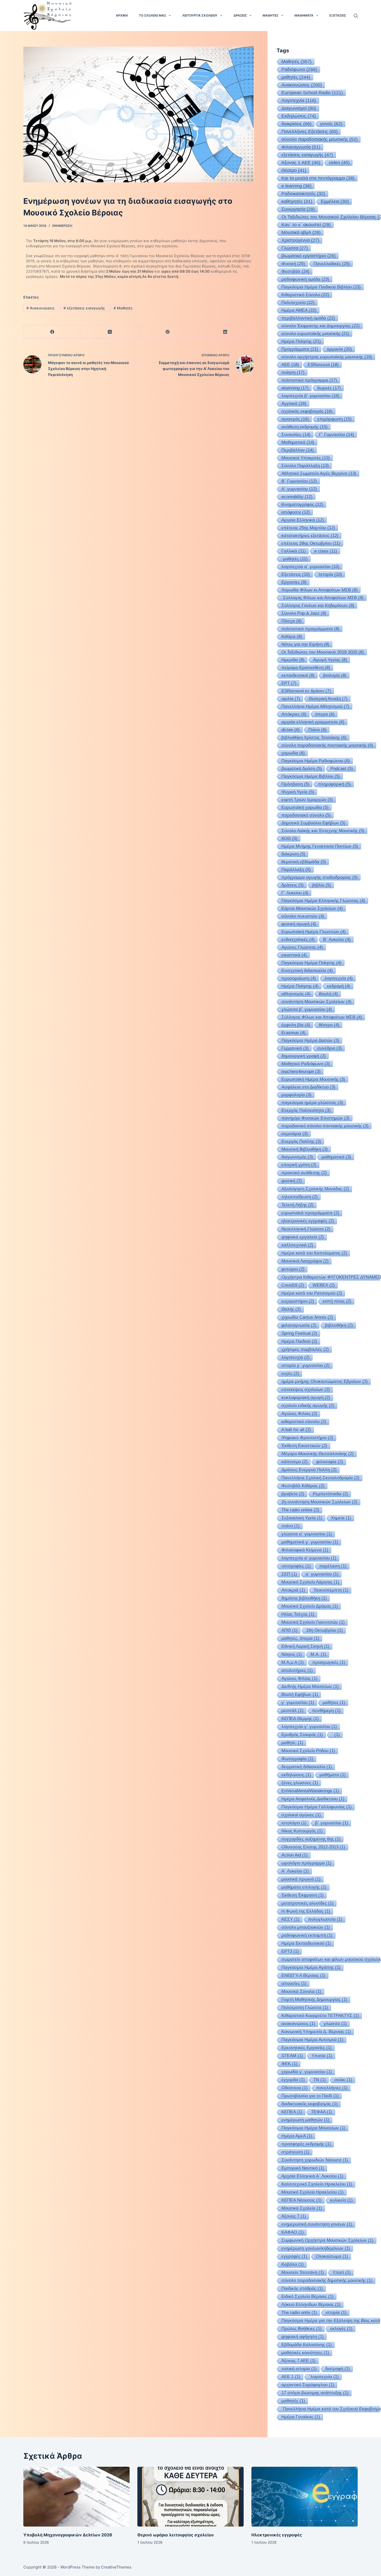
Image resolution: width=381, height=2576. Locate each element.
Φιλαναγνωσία (301, 147)
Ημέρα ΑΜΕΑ (299, 310)
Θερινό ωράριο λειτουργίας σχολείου (175, 2535)
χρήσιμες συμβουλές (305, 1349)
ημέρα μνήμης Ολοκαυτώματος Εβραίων (325, 1381)
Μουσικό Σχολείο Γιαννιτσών (313, 1622)
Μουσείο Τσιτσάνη (303, 2272)
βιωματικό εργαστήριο (309, 256)
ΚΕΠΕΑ (292, 2112)
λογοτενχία (296, 1357)
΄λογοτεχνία (324, 2377)
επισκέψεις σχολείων (306, 1389)
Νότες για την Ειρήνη (305, 644)
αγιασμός (295, 419)
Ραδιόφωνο (299, 69)
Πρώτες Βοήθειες (302, 2329)
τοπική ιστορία (299, 2369)
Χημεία (341, 1518)
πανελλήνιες (332, 2088)
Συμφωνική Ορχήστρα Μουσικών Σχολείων (327, 2240)
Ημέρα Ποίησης (300, 986)
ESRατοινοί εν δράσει (306, 691)
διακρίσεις (297, 124)
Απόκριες (294, 714)
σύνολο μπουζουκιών (306, 1927)
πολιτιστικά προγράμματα (311, 629)
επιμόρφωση (335, 419)
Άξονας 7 (294, 2216)
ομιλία (291, 699)
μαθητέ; (292, 1743)
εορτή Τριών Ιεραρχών (307, 800)
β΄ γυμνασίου (332, 1823)
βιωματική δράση (302, 768)
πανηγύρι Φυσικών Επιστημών (316, 1118)
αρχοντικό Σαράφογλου (308, 2385)
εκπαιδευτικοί (298, 675)
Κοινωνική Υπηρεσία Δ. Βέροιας (316, 2032)
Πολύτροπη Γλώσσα (305, 2008)
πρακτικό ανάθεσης (304, 1173)
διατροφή (338, 2369)
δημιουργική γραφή (304, 1056)
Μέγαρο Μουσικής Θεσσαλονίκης (318, 1454)
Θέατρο (294, 170)
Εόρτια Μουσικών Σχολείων (312, 908)
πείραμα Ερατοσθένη (306, 667)
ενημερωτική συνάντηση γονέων (317, 2224)
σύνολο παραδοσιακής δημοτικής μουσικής (327, 2280)
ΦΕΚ (290, 2064)
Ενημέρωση (62, 226)
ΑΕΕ (290, 365)
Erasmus (294, 1033)
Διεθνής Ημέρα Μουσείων (310, 1686)
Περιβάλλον (298, 450)
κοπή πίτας (337, 1301)
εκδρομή (339, 986)
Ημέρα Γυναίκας (301, 2417)
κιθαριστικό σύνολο (304, 1422)
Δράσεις (240, 15)
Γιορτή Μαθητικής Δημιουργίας (314, 2000)
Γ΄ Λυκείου (295, 893)
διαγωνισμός (297, 1157)
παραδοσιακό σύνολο (306, 815)
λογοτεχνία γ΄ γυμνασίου (309, 1727)
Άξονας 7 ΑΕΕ (299, 2361)
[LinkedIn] (225, 332)
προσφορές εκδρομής (306, 2144)
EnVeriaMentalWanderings (310, 1791)
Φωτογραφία (297, 1759)
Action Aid (295, 1855)
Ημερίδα (293, 660)
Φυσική (293, 264)
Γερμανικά (295, 1048)
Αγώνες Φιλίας (299, 1414)
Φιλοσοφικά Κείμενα (305, 1550)
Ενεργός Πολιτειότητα (306, 1110)
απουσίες (294, 1983)
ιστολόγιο (294, 1823)
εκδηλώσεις (296, 1775)
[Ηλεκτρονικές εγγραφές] (305, 2497)
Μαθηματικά (298, 442)
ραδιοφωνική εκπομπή (307, 1935)
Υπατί (342, 2272)
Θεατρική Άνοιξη (328, 699)
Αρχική (122, 15)
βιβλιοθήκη (339, 1325)
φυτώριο (293, 1269)
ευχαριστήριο (298, 1301)
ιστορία (336, 2313)
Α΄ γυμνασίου (299, 489)
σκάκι (343, 2080)
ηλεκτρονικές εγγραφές (308, 1221)
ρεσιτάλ (292, 1711)
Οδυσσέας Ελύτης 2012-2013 (313, 1847)
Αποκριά (293, 1590)
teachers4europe (301, 1071)
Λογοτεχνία (299, 100)
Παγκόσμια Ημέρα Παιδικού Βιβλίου (321, 287)
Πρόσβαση (295, 784)
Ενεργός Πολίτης (301, 1141)
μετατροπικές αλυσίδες (308, 1903)
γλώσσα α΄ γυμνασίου (307, 1534)
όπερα (325, 714)
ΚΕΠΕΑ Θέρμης (300, 1719)
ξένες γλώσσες (300, 1783)
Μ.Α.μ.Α (293, 1662)
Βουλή (329, 994)
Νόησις (292, 1654)
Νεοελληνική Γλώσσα (306, 1229)
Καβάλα (293, 2264)
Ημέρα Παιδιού (299, 1341)
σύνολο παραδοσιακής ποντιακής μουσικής (327, 745)
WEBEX (324, 1285)
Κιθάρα (292, 636)
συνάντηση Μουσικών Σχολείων (316, 1002)
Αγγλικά (294, 403)
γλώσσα (335, 2024)
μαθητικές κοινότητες (305, 2353)
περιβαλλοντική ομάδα (308, 318)
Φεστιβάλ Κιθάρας (303, 1486)
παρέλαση (333, 1566)
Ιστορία (330, 574)
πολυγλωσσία (325, 1919)
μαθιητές (293, 2401)
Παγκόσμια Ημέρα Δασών (310, 1040)
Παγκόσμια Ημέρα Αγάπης (311, 1967)
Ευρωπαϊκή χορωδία (305, 807)
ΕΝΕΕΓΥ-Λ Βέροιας (304, 1975)
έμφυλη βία (296, 1025)
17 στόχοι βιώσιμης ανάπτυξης (315, 2393)
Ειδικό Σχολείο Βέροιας (308, 2296)
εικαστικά (294, 955)
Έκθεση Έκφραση (303, 1895)
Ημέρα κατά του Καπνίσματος (314, 1253)
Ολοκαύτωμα (332, 2256)
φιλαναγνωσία (299, 1325)
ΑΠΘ (290, 1630)
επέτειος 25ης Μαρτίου (308, 528)
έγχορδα (293, 2080)
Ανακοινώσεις (41, 308)
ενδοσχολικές (298, 939)
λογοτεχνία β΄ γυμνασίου (311, 396)
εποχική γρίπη (299, 1165)
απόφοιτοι (296, 512)
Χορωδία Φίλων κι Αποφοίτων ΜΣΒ (320, 590)
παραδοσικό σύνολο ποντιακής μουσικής (325, 1126)
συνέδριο (330, 1048)
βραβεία (293, 1494)
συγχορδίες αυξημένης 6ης (311, 1839)
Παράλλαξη (296, 869)
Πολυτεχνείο (298, 302)
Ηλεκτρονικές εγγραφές (277, 2535)
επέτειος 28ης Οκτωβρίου (311, 543)
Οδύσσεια (295, 2088)
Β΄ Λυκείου (337, 939)
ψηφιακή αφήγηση (303, 2337)
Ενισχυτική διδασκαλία (307, 970)
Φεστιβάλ (295, 271)
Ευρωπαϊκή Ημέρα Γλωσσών (314, 932)
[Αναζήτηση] (356, 16)
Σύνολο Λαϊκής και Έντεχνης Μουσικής (323, 831)
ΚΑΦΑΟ (293, 2232)
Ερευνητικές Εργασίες (307, 2048)
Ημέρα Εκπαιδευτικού (306, 1943)
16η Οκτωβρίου (324, 1630)
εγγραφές (294, 2256)
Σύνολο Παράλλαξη (305, 466)
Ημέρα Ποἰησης (301, 341)
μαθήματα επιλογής (304, 1887)
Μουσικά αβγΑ (301, 233)
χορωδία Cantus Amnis (307, 1317)
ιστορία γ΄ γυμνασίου (306, 1365)
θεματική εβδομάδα (304, 862)
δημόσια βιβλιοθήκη (304, 1598)
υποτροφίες (296, 1566)
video (339, 163)
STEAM (292, 2056)
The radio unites (300, 1510)
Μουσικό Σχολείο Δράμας (310, 1606)
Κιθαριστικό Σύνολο (305, 295)
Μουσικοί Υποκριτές (306, 458)
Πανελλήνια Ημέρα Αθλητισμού (315, 706)
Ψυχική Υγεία (298, 792)
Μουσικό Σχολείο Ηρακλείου (313, 2192)
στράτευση (295, 2152)
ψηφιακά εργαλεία (303, 1237)
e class (326, 551)
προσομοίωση (299, 978)
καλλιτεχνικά (297, 1245)
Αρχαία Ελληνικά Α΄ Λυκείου (312, 2176)
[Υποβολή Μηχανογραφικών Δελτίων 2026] (76, 2497)
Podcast (342, 768)
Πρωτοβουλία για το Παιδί (310, 2096)
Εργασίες (294, 582)
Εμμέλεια (335, 201)
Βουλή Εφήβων (300, 1695)
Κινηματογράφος (302, 504)
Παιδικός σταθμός (302, 2288)
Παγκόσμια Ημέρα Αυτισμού (312, 2040)
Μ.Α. (318, 1654)
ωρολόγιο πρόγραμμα (306, 1863)
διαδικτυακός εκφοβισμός (310, 2104)
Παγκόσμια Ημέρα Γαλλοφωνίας (317, 1807)
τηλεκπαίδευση (300, 1197)
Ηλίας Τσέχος (298, 1614)
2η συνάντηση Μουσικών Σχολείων (319, 1502)
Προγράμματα (300, 349)
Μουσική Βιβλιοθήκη (305, 1149)
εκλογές (341, 2329)
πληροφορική (334, 784)
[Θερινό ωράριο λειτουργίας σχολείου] (190, 2497)
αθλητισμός (296, 994)
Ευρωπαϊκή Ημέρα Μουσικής (313, 1079)
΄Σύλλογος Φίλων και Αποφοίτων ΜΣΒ (323, 598)
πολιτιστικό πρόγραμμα (309, 380)
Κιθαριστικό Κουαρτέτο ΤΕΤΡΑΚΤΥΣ (320, 2016)
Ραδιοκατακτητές (303, 194)
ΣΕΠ (289, 1574)
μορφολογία (297, 1095)
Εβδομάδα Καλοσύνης (307, 2345)
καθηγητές (297, 201)
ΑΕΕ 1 (291, 2377)
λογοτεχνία (339, 978)
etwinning (295, 388)
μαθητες (334, 1703)
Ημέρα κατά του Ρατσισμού (312, 1293)
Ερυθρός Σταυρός (302, 1735)
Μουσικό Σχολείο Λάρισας (310, 1582)
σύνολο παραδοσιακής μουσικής (320, 139)
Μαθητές (123, 308)
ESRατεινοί (323, 365)
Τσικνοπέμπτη (331, 1590)
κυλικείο (341, 2200)
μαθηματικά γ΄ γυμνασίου (310, 1542)
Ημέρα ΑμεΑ (297, 2136)
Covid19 (293, 1285)
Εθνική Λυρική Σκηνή (305, 1646)
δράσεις (293, 885)
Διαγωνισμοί (299, 108)
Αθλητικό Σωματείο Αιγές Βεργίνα (319, 473)
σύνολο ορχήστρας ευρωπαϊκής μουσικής (327, 357)
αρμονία (339, 349)
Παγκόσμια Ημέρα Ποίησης (312, 963)
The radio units (299, 2313)
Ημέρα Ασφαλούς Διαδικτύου (313, 1799)
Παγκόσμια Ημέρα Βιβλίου (311, 776)
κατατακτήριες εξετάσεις (310, 535)
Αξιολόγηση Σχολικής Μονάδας (315, 1189)
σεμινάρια (295, 1134)
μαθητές (296, 77)
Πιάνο (317, 730)
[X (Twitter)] (110, 332)
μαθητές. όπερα (300, 1638)
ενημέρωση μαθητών (305, 2120)
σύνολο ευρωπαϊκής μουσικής (315, 333)
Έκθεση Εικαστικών (304, 1446)
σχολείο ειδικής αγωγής (308, 1406)
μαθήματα (333, 1775)
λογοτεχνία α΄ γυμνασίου (311, 567)
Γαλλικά (294, 551)
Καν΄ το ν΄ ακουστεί (306, 225)
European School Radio (312, 93)
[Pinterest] (168, 332)
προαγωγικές (329, 1662)
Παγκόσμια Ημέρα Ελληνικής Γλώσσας (323, 901)
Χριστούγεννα (300, 240)
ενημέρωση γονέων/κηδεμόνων (316, 2248)
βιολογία (335, 675)
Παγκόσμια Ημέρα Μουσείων (313, 2128)
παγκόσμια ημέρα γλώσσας (312, 1102)
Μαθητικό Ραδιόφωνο (306, 1064)
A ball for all (296, 1430)
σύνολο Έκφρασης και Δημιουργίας (321, 326)
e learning (297, 186)
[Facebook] (52, 332)
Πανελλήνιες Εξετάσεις (310, 132)
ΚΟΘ (290, 838)
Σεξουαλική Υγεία (302, 1518)
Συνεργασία (298, 209)
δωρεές (329, 388)
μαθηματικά (336, 1157)
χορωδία (293, 753)
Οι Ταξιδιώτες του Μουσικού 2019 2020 (323, 652)
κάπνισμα (295, 1462)
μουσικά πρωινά (301, 1879)
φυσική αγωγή (299, 924)
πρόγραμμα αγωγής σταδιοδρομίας (320, 877)
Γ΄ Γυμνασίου (337, 434)
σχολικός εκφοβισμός (307, 411)
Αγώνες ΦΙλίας (299, 1678)
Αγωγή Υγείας (330, 660)
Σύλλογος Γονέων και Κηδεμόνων (318, 605)
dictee (291, 730)
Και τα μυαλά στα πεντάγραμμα (318, 178)
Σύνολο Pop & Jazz (304, 613)
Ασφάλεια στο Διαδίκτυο (308, 1087)
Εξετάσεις (296, 574)
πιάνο (291, 1526)
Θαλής (291, 1309)
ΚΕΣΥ (291, 1919)
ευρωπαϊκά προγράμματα (310, 1213)
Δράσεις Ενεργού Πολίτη (309, 1470)
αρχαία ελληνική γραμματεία (313, 722)
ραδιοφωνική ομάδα (305, 279)
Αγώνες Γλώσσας (302, 947)
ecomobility (297, 497)
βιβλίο (322, 885)
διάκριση (293, 854)
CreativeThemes (116, 2567)
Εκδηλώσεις (299, 116)
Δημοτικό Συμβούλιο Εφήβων (313, 823)
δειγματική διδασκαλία (307, 1767)
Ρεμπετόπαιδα (330, 1494)
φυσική (292, 1181)
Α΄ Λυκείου (295, 1871)
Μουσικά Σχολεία (302, 2208)
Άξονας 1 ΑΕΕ (301, 163)
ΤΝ (320, 2080)
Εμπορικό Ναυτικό (303, 2168)
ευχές (290, 1373)
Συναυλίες (296, 434)
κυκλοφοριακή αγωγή (306, 1398)
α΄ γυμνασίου (322, 1574)
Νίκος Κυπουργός (302, 1831)
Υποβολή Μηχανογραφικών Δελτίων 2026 (68, 2535)
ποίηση (293, 372)
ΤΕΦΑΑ (322, 2112)
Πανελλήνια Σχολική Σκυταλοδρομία (320, 1478)
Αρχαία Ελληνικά (303, 520)
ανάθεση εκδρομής (305, 427)
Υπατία (322, 2056)
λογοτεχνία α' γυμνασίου (309, 1558)
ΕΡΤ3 (290, 1951)
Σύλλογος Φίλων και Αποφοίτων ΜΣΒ (322, 1017)
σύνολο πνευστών (303, 916)
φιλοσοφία (330, 1462)
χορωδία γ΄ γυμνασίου (307, 2072)
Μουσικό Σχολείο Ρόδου (308, 1751)
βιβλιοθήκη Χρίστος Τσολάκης (314, 737)
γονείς (331, 124)
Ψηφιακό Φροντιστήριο (307, 1438)
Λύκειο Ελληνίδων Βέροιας (311, 2305)
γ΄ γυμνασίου (298, 1703)
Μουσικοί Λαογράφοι (305, 1261)
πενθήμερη (326, 1711)
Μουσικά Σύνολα (301, 1991)
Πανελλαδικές (332, 264)
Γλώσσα (295, 248)
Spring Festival (299, 1333)
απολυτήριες (297, 1670)
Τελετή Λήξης (298, 1205)
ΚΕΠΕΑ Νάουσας (302, 2200)
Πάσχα (292, 621)
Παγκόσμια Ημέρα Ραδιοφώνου (316, 761)
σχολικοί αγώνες (301, 1815)
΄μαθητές (295, 559)
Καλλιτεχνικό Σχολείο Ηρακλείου (317, 2184)
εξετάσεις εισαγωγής (84, 308)
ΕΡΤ (289, 683)
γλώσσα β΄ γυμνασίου (307, 1009)
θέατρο (329, 1025)
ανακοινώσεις (298, 2024)
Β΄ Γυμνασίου (299, 481)
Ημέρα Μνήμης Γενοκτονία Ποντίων (320, 846)
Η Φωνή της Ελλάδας (306, 1911)
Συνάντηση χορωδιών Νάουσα (315, 2160)
